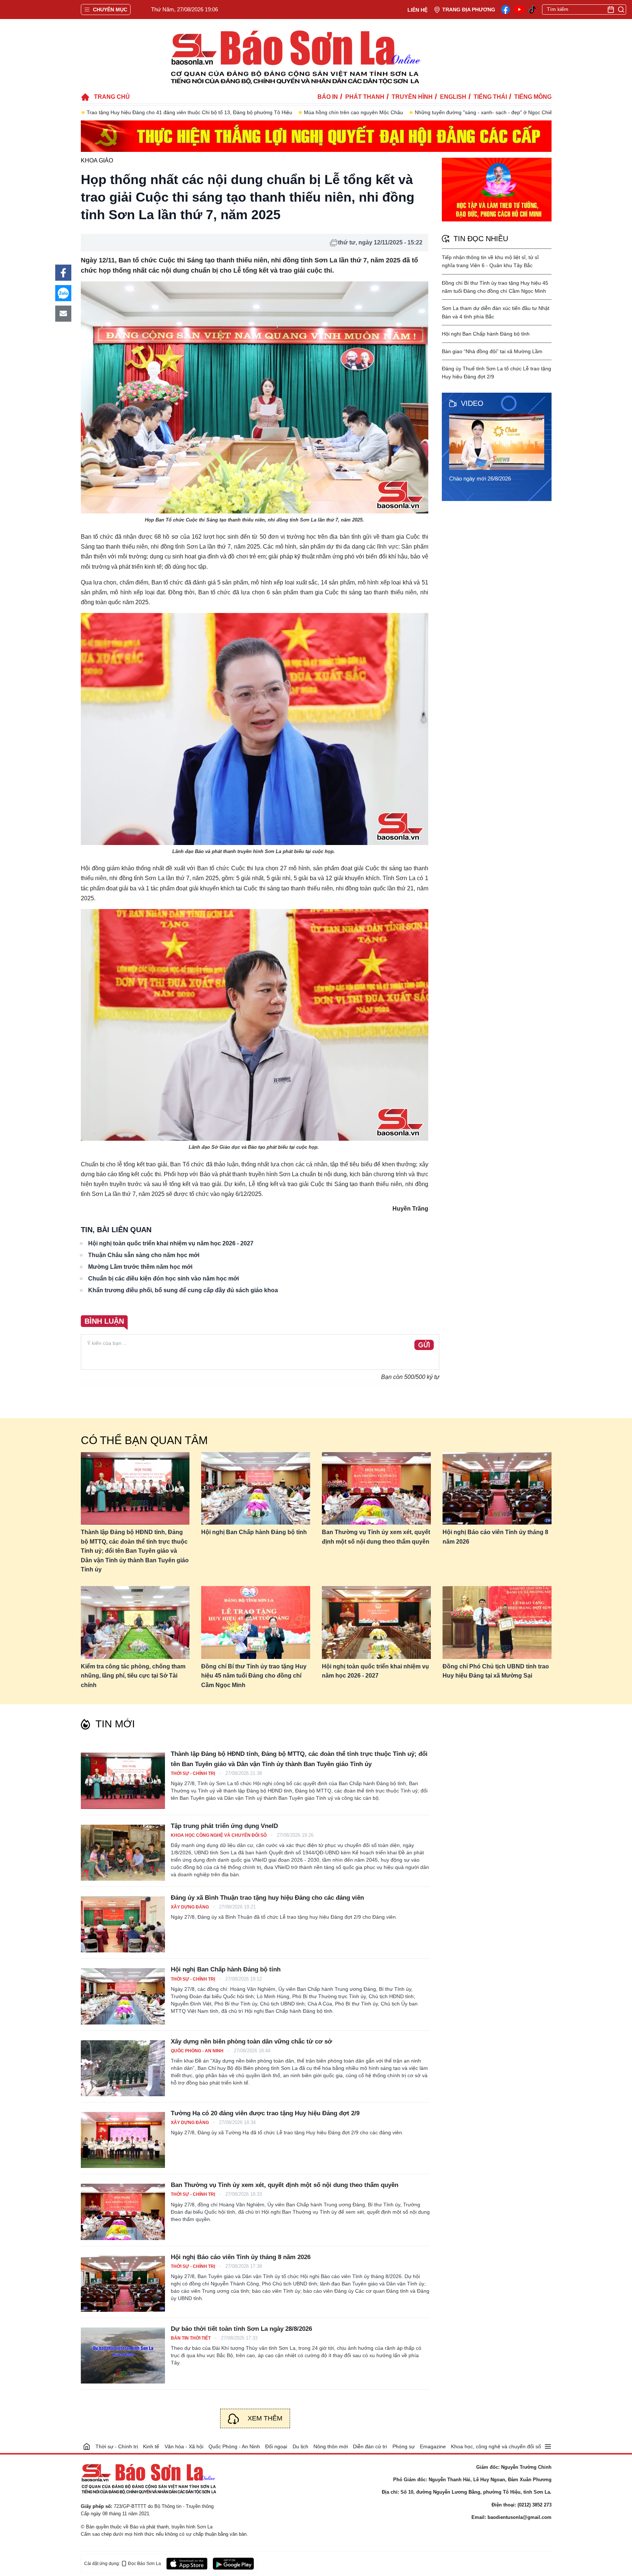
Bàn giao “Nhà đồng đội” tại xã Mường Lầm (492, 351)
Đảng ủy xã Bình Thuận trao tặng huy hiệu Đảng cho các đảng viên (267, 1898)
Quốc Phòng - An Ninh (198, 2051)
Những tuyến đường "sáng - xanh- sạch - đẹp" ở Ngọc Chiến (485, 112)
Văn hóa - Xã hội (184, 2446)
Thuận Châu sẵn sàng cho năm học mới (144, 1255)
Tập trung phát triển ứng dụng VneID (224, 1826)
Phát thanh (365, 97)
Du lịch (300, 2446)
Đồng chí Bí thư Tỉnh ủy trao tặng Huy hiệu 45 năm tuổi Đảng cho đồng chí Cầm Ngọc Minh (254, 1676)
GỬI (424, 1345)
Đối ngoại (276, 2446)
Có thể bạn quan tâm (144, 1440)
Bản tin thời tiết (191, 2338)
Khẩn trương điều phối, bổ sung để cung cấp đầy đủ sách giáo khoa (183, 1290)
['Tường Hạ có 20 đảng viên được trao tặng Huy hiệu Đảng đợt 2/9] (123, 2140)
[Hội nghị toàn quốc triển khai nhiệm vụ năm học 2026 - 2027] (376, 1622)
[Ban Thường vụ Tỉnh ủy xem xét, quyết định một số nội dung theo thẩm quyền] (376, 1489)
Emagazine (433, 2446)
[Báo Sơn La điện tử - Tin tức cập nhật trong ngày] (294, 57)
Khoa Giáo (97, 160)
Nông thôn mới (331, 2446)
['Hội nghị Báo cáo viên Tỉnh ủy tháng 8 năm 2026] (123, 2284)
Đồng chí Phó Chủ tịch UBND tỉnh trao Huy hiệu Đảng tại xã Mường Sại (496, 1671)
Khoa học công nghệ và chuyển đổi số (219, 1835)
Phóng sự (404, 2446)
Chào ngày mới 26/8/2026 (480, 478)
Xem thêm (265, 2418)
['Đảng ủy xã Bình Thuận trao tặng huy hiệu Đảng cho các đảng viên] (123, 1924)
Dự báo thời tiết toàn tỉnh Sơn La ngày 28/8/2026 (241, 2329)
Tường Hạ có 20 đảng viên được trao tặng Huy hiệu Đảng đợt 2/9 (265, 2113)
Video (472, 403)
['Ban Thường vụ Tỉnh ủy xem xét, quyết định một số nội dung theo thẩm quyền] (123, 2212)
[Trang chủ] (87, 2446)
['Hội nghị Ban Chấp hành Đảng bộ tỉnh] (123, 1996)
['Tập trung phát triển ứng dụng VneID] (123, 1853)
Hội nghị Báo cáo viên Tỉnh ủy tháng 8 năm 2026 (495, 1537)
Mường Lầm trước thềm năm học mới (140, 1267)
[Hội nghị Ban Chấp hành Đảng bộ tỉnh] (256, 1489)
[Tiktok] (533, 10)
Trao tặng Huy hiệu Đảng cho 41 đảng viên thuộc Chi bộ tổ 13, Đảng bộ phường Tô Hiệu (189, 112)
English (453, 97)
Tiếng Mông (533, 97)
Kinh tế (151, 2446)
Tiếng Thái (490, 97)
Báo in (328, 97)
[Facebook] (505, 10)
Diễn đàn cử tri (370, 2446)
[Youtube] (519, 10)
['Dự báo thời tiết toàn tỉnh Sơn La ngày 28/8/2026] (123, 2356)
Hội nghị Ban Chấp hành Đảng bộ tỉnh (486, 334)
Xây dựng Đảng (190, 1907)
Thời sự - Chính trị (193, 1773)
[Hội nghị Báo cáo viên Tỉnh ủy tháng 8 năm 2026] (497, 1489)
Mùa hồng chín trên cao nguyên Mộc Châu (353, 112)
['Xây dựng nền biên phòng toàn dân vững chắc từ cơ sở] (123, 2068)
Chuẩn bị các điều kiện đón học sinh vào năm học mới (163, 1278)
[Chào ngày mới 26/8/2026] (499, 442)
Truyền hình (412, 97)
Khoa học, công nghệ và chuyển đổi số (496, 2446)
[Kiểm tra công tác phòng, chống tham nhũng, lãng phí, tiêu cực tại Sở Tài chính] (135, 1622)
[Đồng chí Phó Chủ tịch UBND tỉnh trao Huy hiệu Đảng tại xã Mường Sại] (497, 1622)
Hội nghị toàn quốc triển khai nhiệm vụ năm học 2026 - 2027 (171, 1243)
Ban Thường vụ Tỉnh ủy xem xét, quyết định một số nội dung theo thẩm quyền (376, 1537)
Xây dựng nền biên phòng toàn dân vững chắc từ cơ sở (251, 2042)
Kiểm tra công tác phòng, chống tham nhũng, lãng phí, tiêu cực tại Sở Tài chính (133, 1676)
